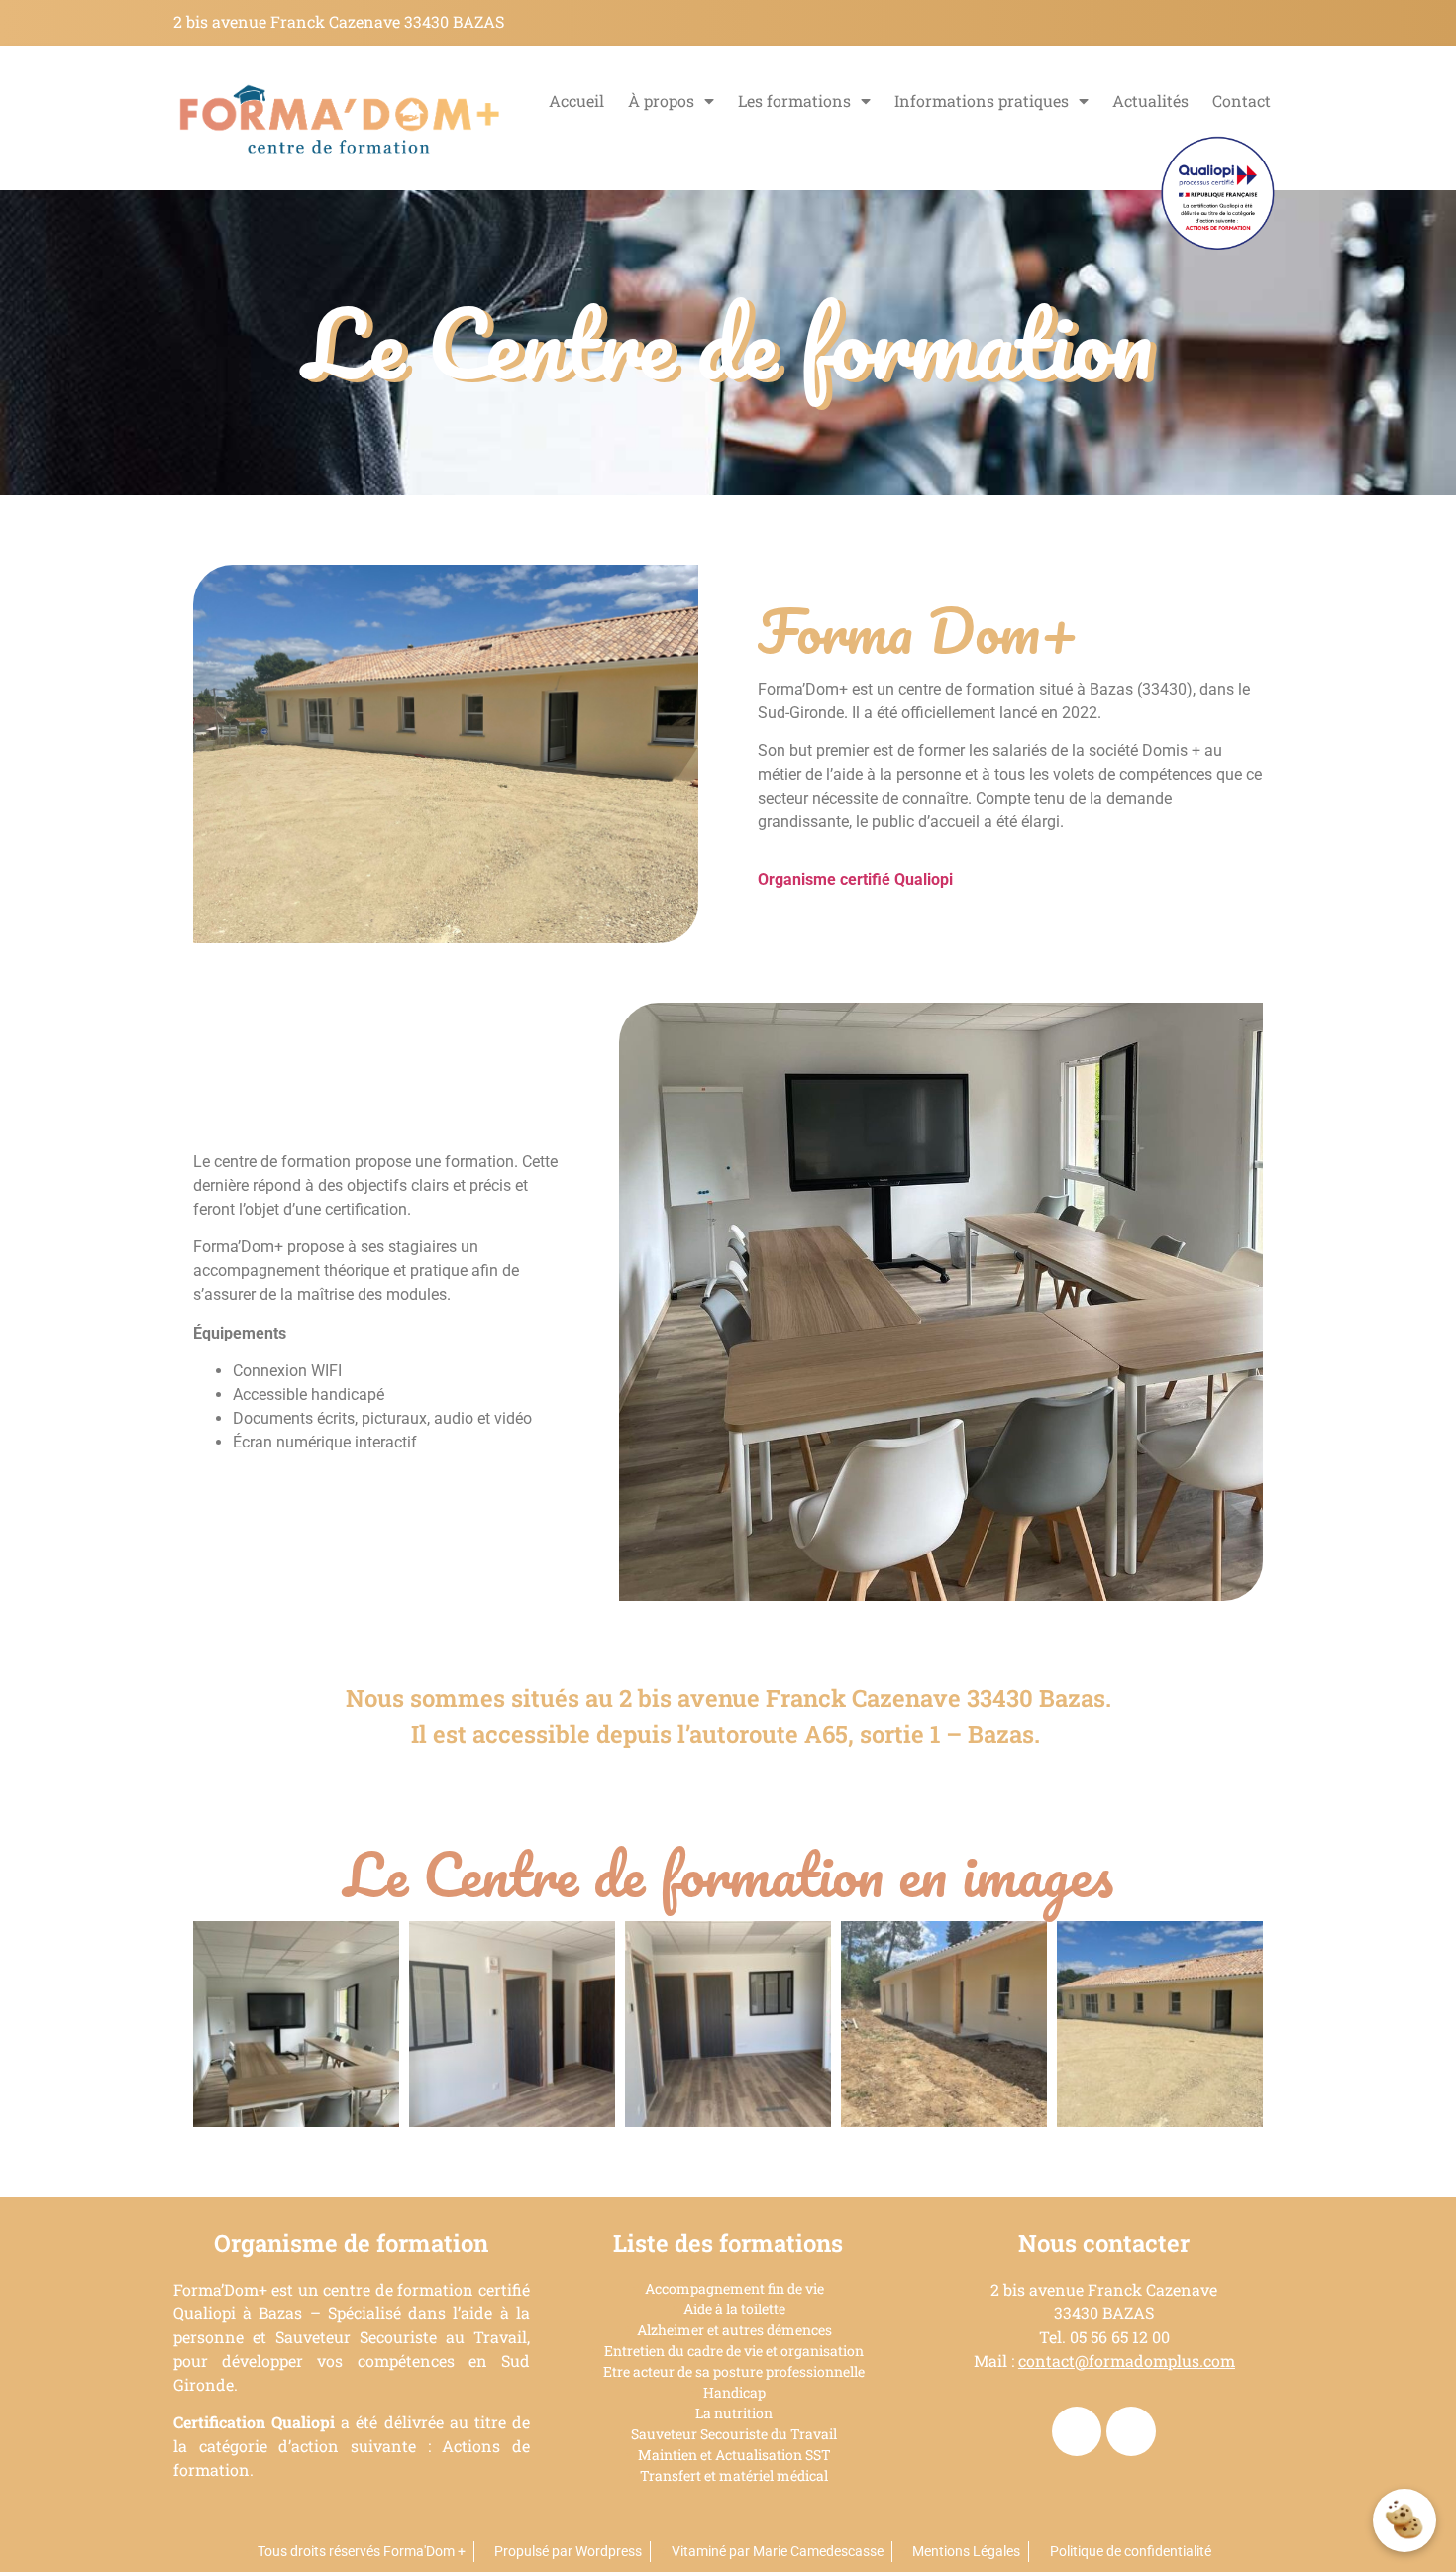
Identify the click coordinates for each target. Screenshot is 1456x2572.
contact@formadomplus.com (1127, 2360)
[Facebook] (1077, 2431)
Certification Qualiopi (254, 2422)
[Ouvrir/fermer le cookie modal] (1404, 2520)
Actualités (1150, 101)
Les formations (794, 101)
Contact (1242, 101)
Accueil (576, 101)
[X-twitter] (1131, 2431)
